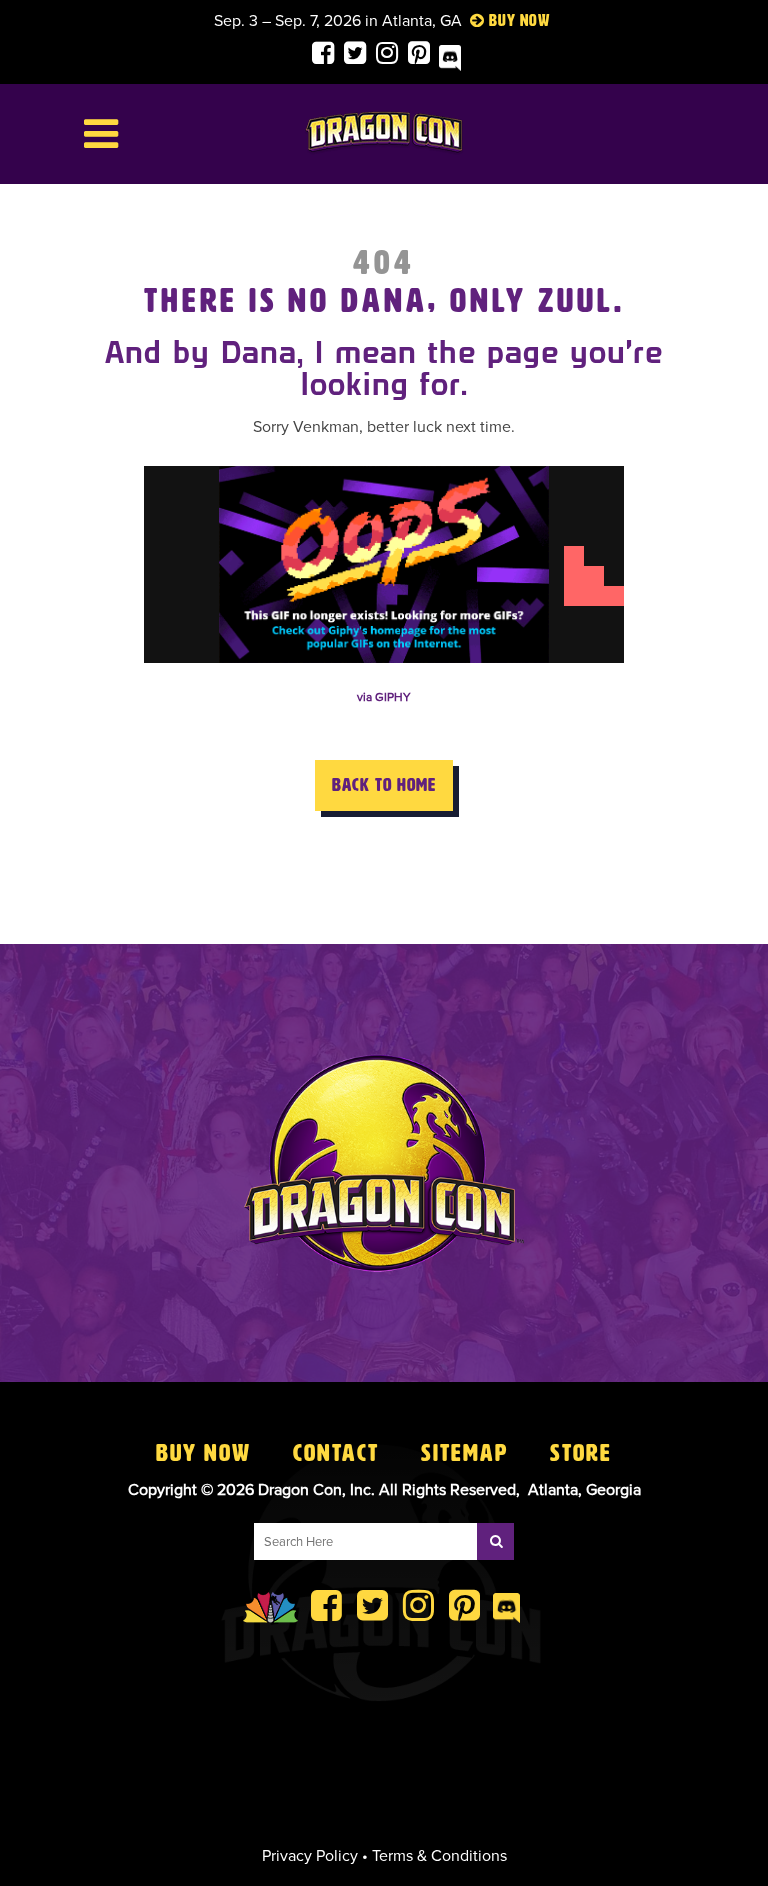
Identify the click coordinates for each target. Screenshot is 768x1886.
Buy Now (203, 1453)
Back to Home (384, 785)
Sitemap (464, 1453)
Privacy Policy (310, 1856)
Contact (336, 1453)
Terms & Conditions (439, 1856)
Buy (502, 20)
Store (581, 1453)
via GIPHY (384, 697)
